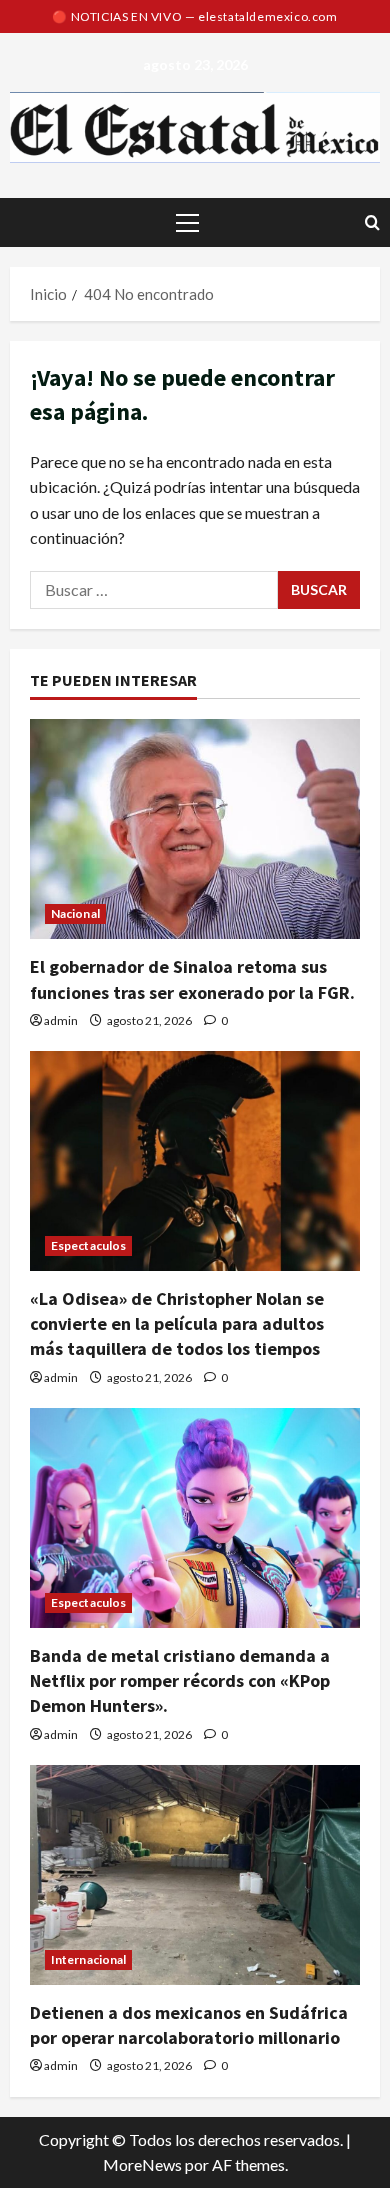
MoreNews (142, 2164)
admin (61, 1020)
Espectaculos (88, 1245)
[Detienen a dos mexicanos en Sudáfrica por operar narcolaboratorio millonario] (195, 1875)
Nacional (75, 913)
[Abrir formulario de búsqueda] (372, 222)
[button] (187, 223)
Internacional (88, 1959)
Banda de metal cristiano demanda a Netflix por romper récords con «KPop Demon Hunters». (180, 1680)
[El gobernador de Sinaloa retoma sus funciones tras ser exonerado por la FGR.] (195, 829)
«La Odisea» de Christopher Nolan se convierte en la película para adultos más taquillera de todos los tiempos (177, 1323)
